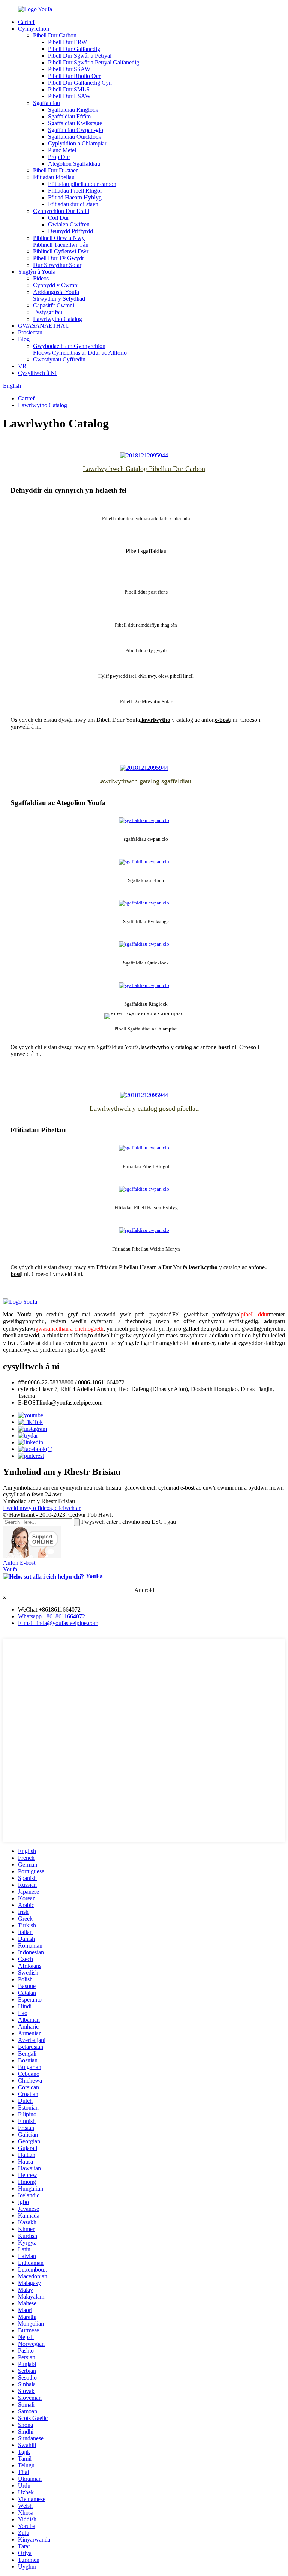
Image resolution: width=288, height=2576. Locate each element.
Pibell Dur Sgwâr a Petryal (80, 56)
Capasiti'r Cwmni (54, 305)
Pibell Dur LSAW (69, 96)
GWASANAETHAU (44, 326)
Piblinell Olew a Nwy (59, 238)
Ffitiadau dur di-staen (73, 204)
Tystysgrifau (48, 312)
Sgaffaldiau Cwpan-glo (76, 130)
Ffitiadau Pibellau (54, 177)
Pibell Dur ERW (67, 42)
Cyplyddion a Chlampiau (78, 143)
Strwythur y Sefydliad (59, 299)
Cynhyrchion (34, 29)
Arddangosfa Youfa (56, 292)
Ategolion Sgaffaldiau (74, 164)
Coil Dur (58, 218)
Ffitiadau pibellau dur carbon (82, 184)
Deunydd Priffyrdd (70, 231)
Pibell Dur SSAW (69, 69)
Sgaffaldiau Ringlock (73, 110)
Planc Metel (62, 150)
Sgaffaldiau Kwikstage (75, 123)
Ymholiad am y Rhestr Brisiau (39, 1501)
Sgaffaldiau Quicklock (75, 137)
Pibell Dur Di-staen (56, 170)
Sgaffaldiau (46, 103)
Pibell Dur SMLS (69, 89)
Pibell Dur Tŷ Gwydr (58, 258)
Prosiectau (30, 332)
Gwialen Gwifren (69, 224)
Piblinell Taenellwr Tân (61, 245)
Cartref (26, 22)
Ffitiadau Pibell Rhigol (75, 191)
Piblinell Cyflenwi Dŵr (61, 251)
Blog (24, 339)
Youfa (10, 1569)
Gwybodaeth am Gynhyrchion (69, 346)
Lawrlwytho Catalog (58, 319)
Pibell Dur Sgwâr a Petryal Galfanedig (94, 62)
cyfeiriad (28, 1389)
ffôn (23, 1382)
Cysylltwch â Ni (37, 373)
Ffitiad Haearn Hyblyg (75, 197)
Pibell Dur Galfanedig (74, 49)
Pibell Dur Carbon (55, 35)
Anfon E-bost (19, 1563)
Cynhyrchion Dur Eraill (61, 211)
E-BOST (29, 1403)
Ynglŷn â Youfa (37, 272)
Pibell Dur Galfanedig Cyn (80, 83)
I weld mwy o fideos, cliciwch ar (42, 1508)
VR (22, 366)
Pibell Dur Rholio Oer (74, 76)
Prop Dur (59, 157)
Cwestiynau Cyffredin (59, 359)
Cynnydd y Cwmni (56, 285)
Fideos (41, 278)
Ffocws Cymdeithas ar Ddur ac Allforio (80, 353)
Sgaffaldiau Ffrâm (69, 116)
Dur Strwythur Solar (57, 265)
